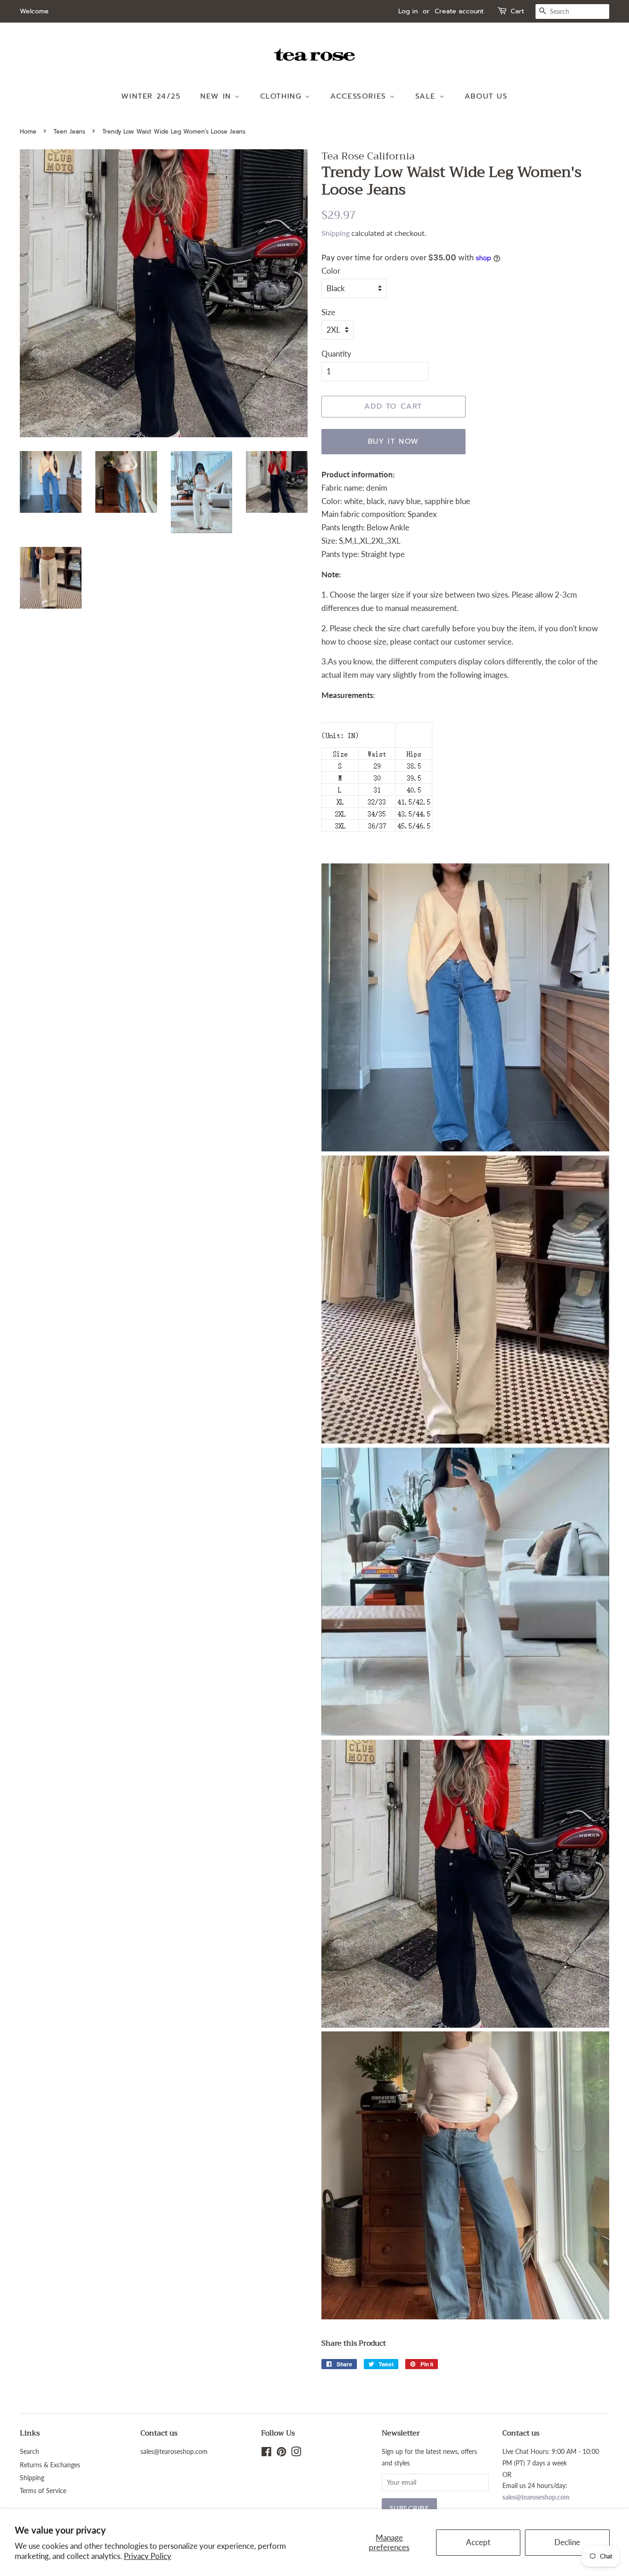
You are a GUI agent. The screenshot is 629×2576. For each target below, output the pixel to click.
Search (29, 2451)
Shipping (335, 233)
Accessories (360, 96)
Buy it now (393, 441)
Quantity (336, 354)
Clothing (282, 96)
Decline (567, 2542)
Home (28, 132)
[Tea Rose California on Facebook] (266, 2453)
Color (331, 271)
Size (328, 312)
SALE (427, 96)
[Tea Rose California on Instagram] (296, 2453)
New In (217, 96)
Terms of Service (43, 2491)
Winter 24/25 (151, 96)
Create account (459, 11)
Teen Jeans (69, 132)
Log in (408, 11)
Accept (478, 2542)
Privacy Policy (148, 2556)
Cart (517, 11)
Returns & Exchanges (50, 2465)
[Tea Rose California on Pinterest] (281, 2453)
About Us (486, 96)
